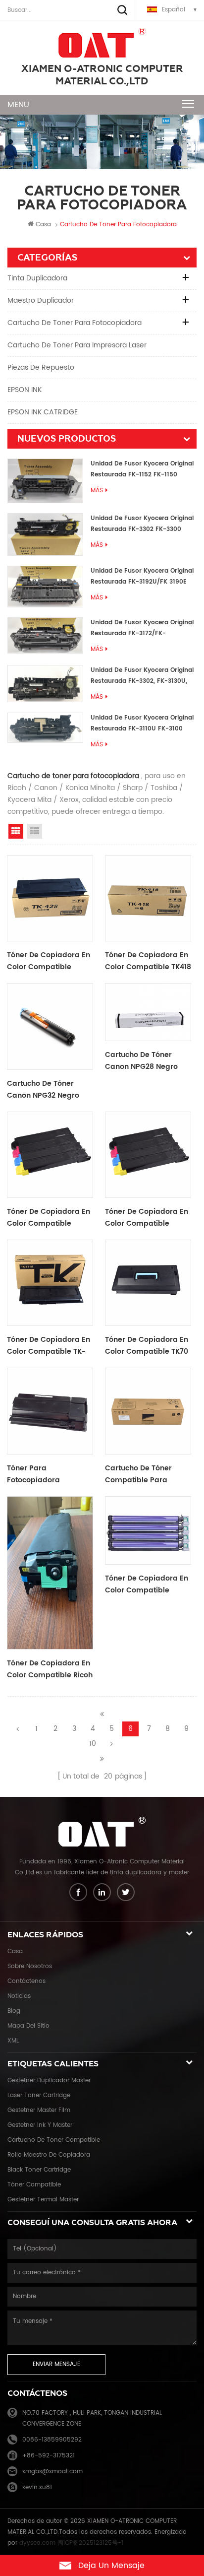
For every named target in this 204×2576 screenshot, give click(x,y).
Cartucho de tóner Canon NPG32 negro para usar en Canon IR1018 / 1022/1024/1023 (47, 1090)
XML (13, 2041)
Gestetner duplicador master (49, 2081)
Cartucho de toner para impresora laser (77, 345)
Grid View (16, 831)
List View (35, 831)
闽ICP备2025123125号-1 (90, 2543)
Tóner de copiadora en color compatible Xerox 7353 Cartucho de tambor (148, 1585)
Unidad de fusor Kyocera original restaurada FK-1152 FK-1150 (142, 469)
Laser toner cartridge (39, 2095)
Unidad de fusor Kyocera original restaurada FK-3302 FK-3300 (142, 524)
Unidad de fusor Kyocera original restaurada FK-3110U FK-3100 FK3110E (142, 724)
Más (97, 491)
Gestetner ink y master (40, 2125)
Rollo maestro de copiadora (49, 2155)
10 (93, 1744)
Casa (43, 225)
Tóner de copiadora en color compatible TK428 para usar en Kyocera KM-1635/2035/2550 (49, 961)
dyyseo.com (37, 2543)
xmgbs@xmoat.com (52, 2472)
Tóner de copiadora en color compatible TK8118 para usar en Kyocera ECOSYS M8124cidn (147, 1218)
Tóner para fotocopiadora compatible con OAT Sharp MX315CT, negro (47, 1474)
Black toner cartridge (39, 2170)
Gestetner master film (39, 2110)
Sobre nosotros (30, 1966)
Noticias (19, 1996)
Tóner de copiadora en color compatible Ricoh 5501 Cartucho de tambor (50, 1669)
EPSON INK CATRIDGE (43, 412)
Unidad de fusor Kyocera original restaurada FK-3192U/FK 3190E (142, 576)
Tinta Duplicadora (37, 278)
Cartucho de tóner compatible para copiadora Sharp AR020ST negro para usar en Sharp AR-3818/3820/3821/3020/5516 (148, 1474)
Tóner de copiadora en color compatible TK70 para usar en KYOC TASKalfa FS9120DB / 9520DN (147, 1346)
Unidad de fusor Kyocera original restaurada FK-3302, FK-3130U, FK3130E (142, 676)
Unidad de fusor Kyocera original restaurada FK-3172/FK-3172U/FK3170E (142, 628)
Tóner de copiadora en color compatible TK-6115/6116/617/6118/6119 (49, 1346)
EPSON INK (25, 390)
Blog (14, 2011)
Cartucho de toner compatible (54, 2140)
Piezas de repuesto (41, 367)
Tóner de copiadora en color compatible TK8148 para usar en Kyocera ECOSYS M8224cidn (49, 1218)
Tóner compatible (34, 2185)
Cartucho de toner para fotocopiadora (75, 323)
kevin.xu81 (37, 2487)
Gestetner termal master (43, 2200)
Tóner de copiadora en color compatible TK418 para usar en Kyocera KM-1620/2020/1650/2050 (148, 961)
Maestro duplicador (41, 300)
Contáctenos (26, 1981)
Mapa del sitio (28, 2026)
